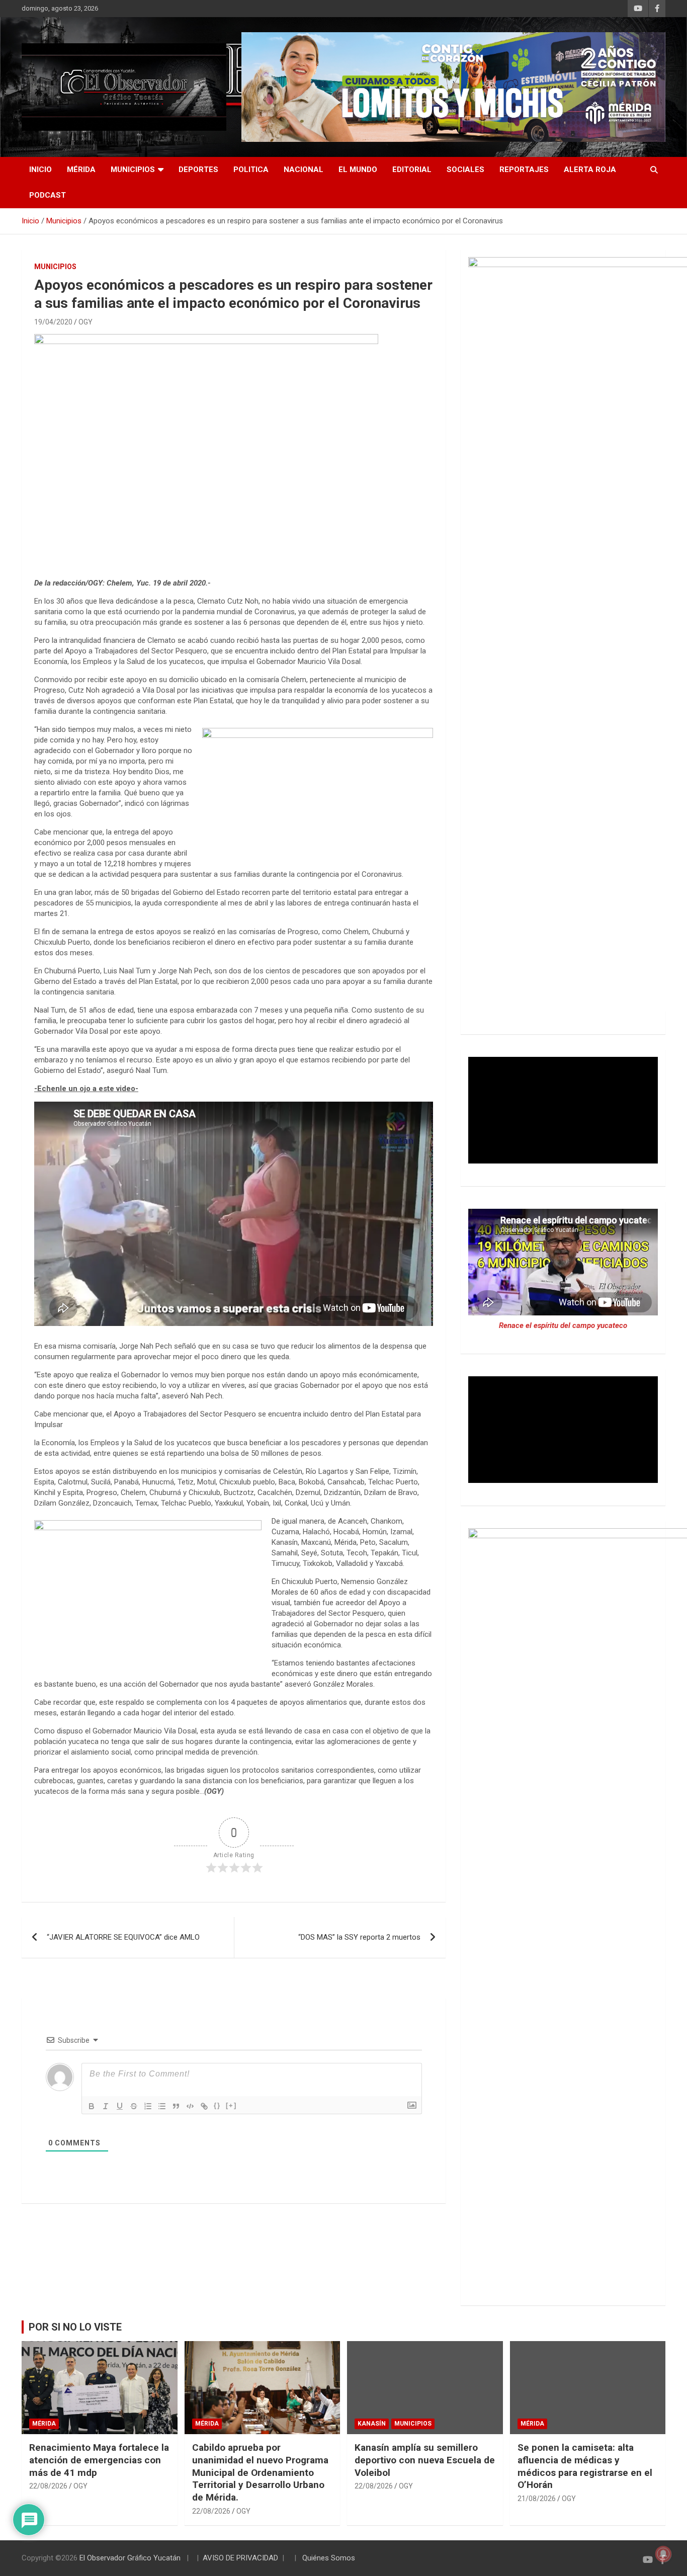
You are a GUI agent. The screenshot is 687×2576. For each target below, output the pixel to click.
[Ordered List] (148, 2106)
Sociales (465, 170)
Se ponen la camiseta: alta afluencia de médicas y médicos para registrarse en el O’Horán (585, 2466)
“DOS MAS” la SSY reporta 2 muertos (359, 1937)
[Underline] (120, 2106)
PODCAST (48, 195)
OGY (85, 322)
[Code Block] (190, 2106)
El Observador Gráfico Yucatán (130, 2558)
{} (217, 2105)
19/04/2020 (53, 322)
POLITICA (251, 170)
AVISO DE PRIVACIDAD (240, 2558)
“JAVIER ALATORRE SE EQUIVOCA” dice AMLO (123, 1937)
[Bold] (92, 2106)
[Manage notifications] (663, 2554)
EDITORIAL (412, 170)
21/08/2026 (537, 2499)
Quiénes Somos (329, 2558)
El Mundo (358, 170)
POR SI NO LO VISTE (75, 2327)
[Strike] (134, 2106)
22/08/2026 (48, 2486)
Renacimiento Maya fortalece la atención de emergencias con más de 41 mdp (99, 2460)
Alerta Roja (590, 170)
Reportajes (524, 170)
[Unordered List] (162, 2106)
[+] (231, 2105)
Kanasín (372, 2424)
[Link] (204, 2106)
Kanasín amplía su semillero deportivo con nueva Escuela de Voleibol (425, 2460)
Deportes (198, 170)
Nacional (304, 170)
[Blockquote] (176, 2106)
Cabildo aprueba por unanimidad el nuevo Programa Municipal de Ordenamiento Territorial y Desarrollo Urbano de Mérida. (260, 2472)
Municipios (133, 170)
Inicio (40, 170)
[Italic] (106, 2106)
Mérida (81, 170)
